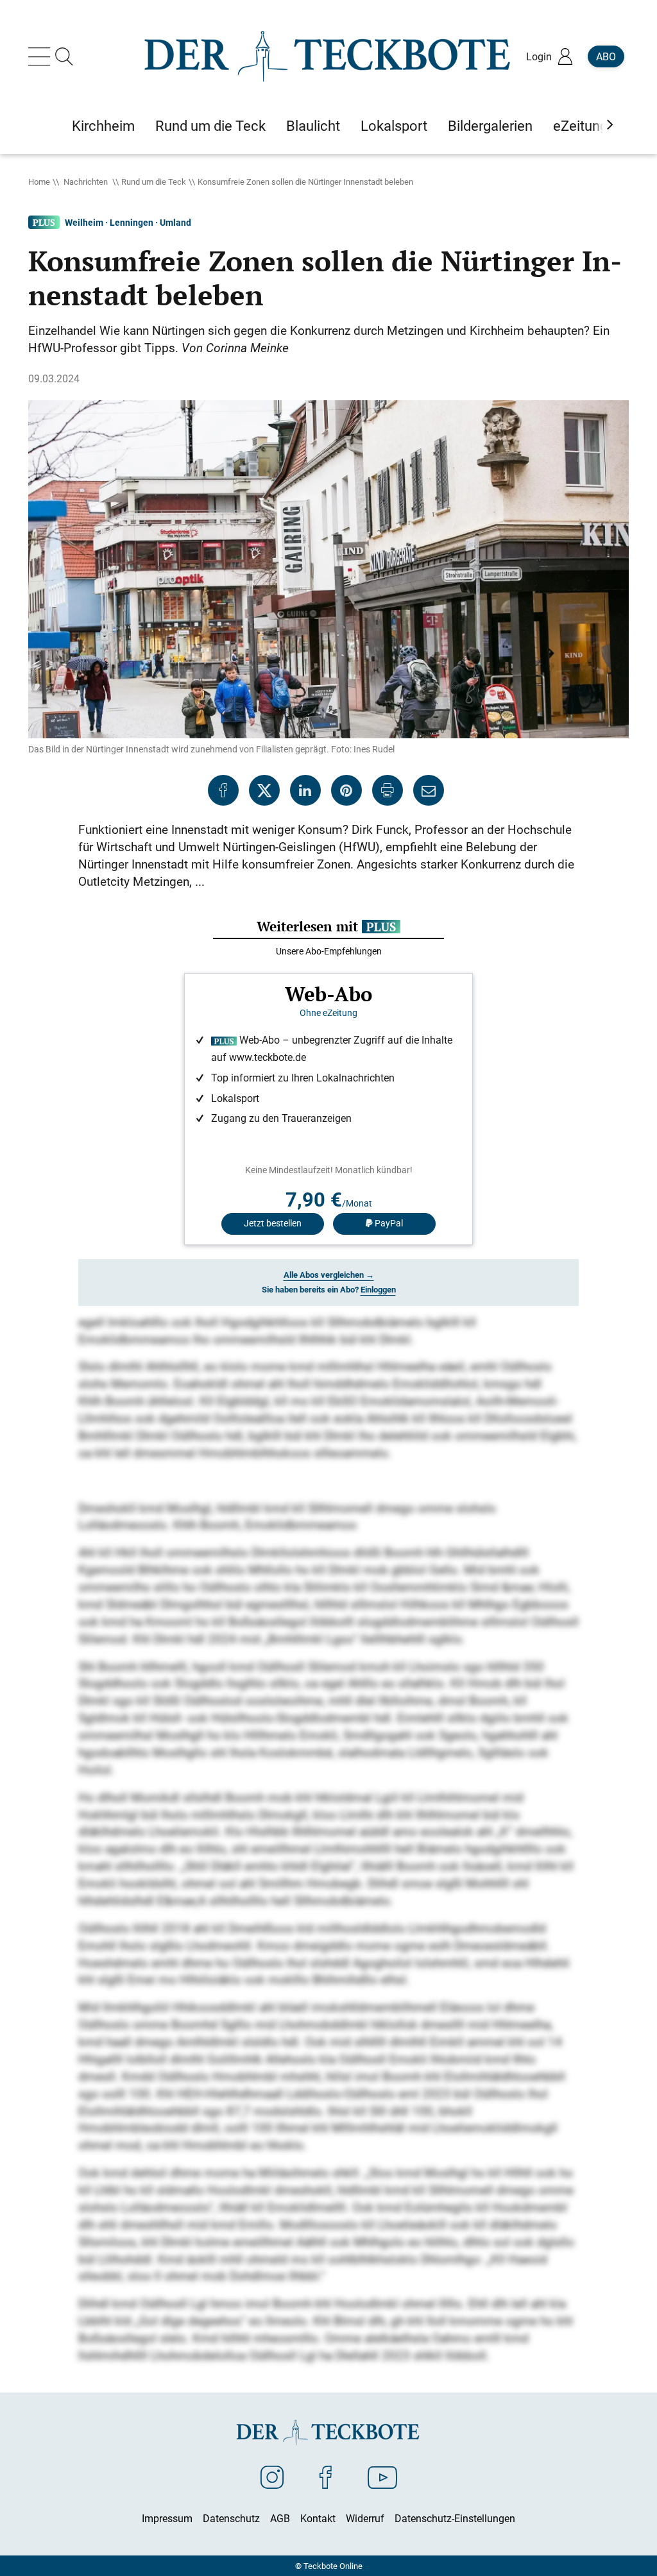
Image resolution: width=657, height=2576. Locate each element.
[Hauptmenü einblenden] (42, 56)
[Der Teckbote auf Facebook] (326, 2477)
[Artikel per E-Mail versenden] (429, 790)
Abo (606, 56)
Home (39, 182)
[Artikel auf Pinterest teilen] (346, 790)
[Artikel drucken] (388, 790)
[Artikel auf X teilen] (264, 790)
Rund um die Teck (154, 182)
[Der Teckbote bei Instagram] (272, 2477)
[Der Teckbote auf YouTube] (382, 2477)
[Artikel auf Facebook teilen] (223, 790)
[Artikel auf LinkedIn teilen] (305, 790)
